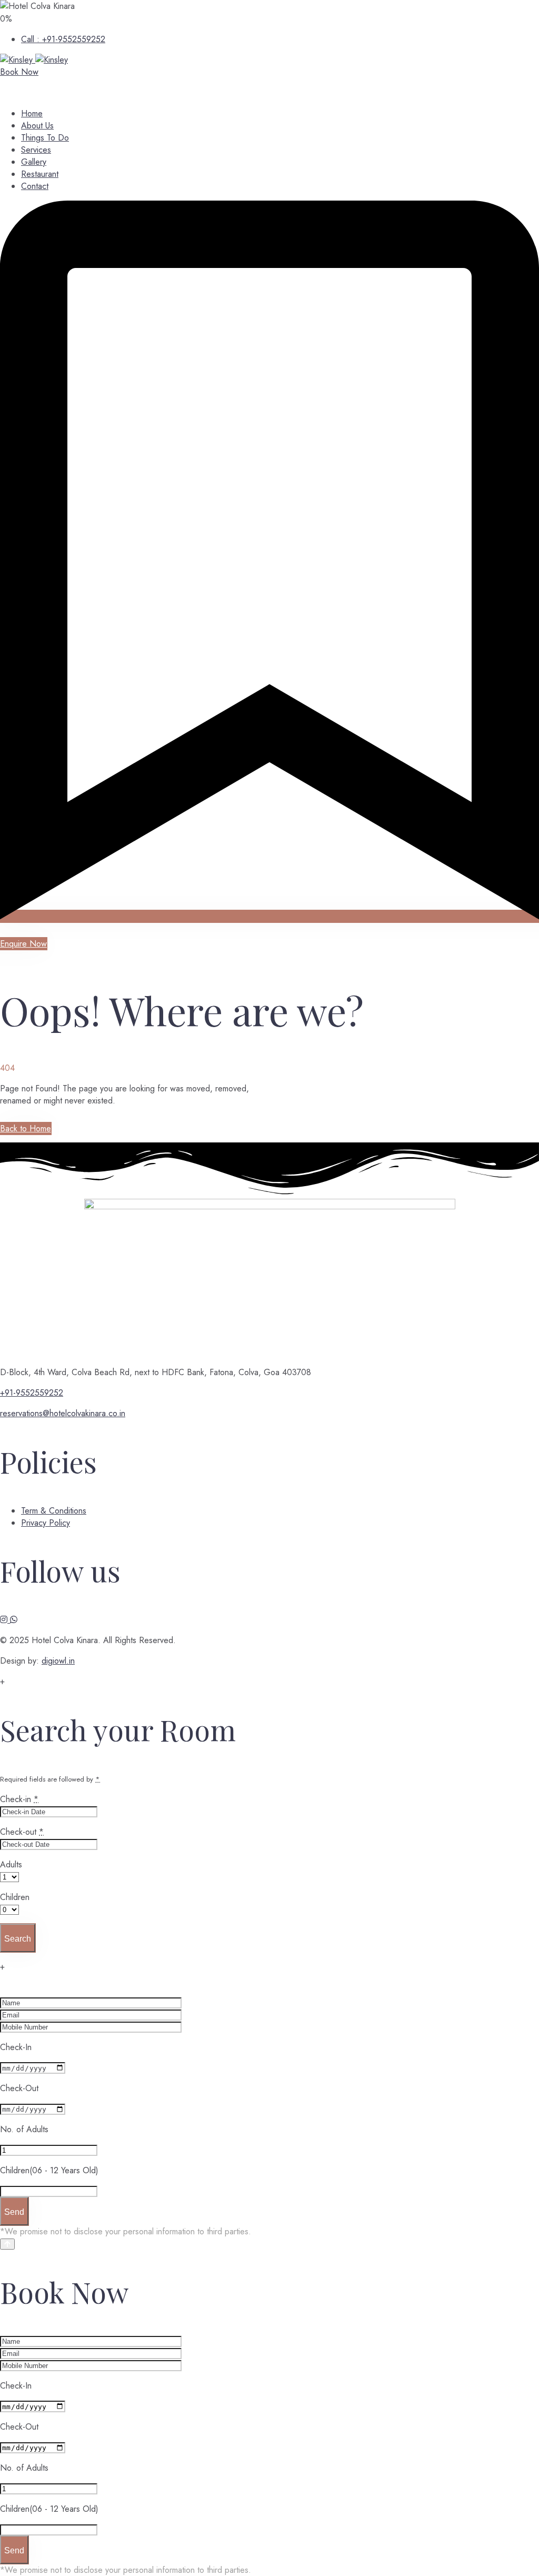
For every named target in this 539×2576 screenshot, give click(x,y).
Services (36, 150)
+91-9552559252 (32, 1393)
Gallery (34, 162)
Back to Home (26, 1128)
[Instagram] (5, 1620)
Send (14, 2212)
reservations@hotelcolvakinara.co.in (63, 1413)
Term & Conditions (54, 1511)
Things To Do (45, 138)
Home (32, 113)
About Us (37, 126)
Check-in (19, 1799)
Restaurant (40, 174)
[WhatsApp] (14, 1620)
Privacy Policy (46, 1523)
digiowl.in (58, 1661)
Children (15, 1897)
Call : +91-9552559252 (63, 39)
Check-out (22, 1832)
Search (18, 1939)
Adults (11, 1864)
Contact (35, 186)
